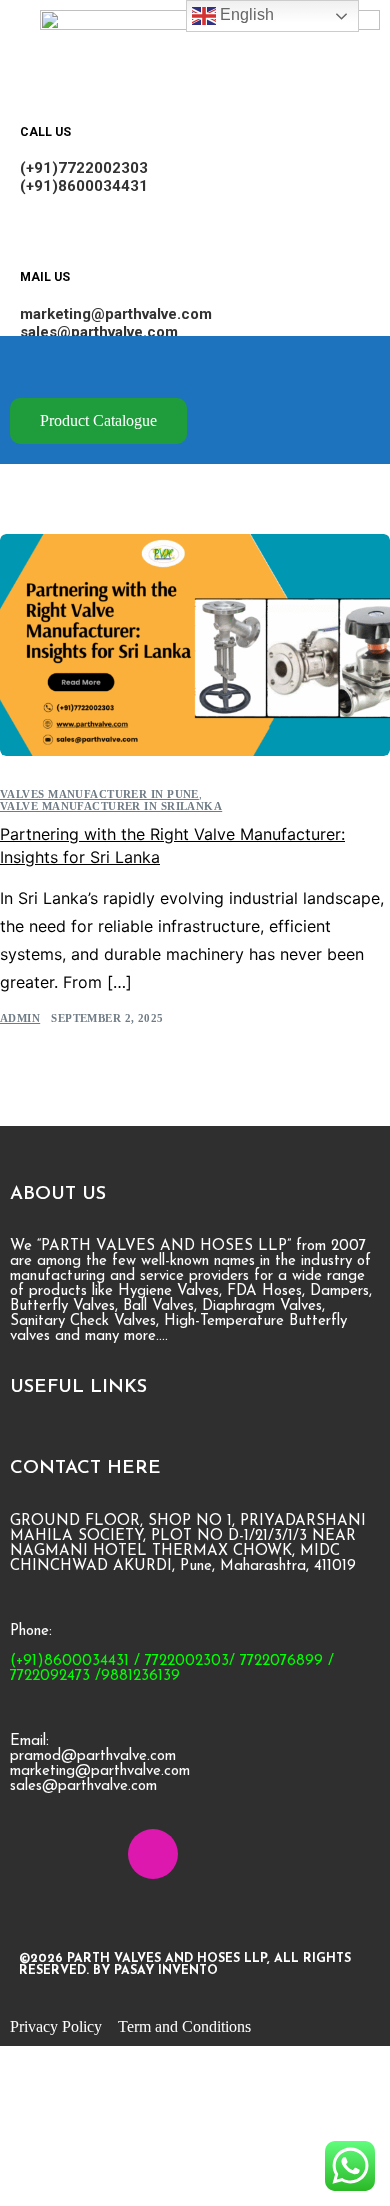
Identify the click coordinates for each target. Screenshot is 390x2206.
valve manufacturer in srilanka (111, 806)
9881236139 (140, 1676)
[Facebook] (35, 1854)
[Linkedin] (94, 1854)
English (245, 14)
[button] (209, 367)
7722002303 (187, 1661)
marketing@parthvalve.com (116, 314)
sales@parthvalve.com (99, 332)
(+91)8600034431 (84, 186)
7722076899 (281, 1661)
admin (20, 1018)
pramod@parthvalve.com (93, 1756)
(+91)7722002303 (84, 168)
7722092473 (50, 1676)
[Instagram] (153, 1854)
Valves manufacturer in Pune (99, 794)
